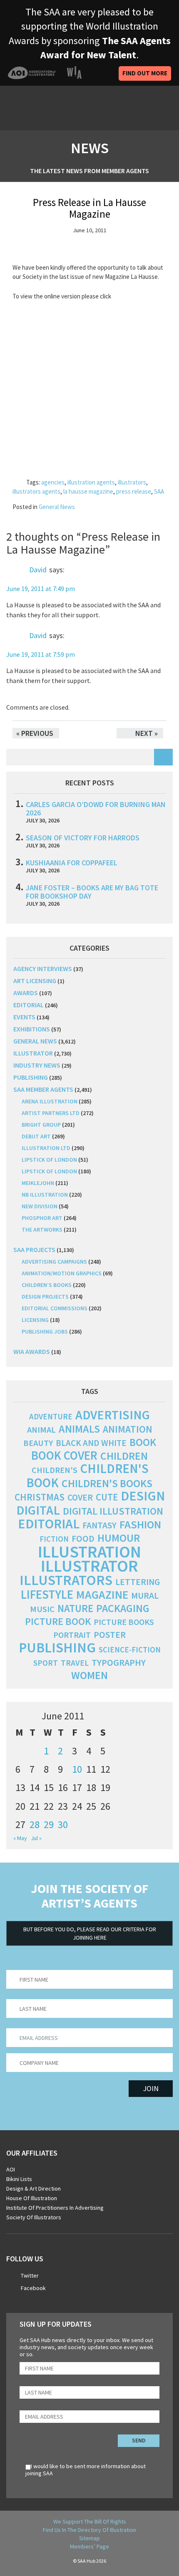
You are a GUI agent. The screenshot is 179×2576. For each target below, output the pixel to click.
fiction (54, 1539)
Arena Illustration (50, 1101)
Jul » (36, 1838)
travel (75, 1663)
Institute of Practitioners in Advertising (55, 2208)
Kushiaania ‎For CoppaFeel (72, 863)
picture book (58, 1621)
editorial (29, 1005)
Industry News (37, 1065)
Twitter (30, 2275)
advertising (113, 1415)
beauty (38, 1443)
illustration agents (91, 482)
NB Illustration (45, 1195)
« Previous (35, 733)
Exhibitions (32, 1029)
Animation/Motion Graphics (62, 1273)
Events (24, 1017)
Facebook (33, 2288)
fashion (140, 1524)
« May (20, 1838)
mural (145, 1596)
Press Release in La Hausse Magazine (89, 208)
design (143, 1496)
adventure (51, 1416)
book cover (64, 1456)
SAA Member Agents (43, 1089)
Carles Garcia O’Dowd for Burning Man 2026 (96, 809)
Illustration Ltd (46, 1148)
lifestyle (47, 1595)
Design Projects (45, 1297)
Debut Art (36, 1136)
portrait (72, 1635)
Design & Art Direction (34, 2188)
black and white (91, 1443)
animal (41, 1430)
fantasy (99, 1525)
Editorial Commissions (55, 1308)
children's (55, 1470)
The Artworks (42, 1230)
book (143, 1442)
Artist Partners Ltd (51, 1113)
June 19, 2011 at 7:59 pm (41, 654)
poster (110, 1635)
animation (128, 1429)
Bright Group (41, 1125)
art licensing (35, 981)
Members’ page (89, 2546)
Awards (26, 993)
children (124, 1456)
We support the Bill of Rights (90, 2521)
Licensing (35, 1320)
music (42, 1609)
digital (38, 1510)
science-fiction (130, 1650)
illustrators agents (36, 491)
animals (79, 1429)
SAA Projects (34, 1249)
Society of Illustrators (34, 2217)
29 (49, 1825)
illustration (89, 1552)
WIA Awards (32, 1351)
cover (80, 1497)
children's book (87, 1476)
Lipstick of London (49, 1160)
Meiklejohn (38, 1183)
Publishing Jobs (45, 1331)
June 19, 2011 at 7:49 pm (41, 589)
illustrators (132, 482)
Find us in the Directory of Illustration (89, 2530)
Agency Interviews (43, 969)
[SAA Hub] (54, 108)
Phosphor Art (42, 1218)
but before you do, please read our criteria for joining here (90, 1933)
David (38, 570)
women (89, 1675)
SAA (159, 491)
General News (57, 507)
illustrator (33, 1053)
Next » (147, 733)
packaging (123, 1608)
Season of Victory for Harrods (83, 838)
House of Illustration (32, 2198)
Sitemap (89, 2538)
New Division (40, 1206)
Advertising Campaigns (54, 1262)
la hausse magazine (88, 491)
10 (77, 1769)
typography (119, 1662)
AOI (11, 2169)
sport (46, 1663)
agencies (53, 482)
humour (119, 1538)
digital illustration (113, 1511)
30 (63, 1825)
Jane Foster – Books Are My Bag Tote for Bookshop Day (92, 892)
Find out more (145, 73)
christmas (40, 1497)
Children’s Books (47, 1285)
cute (107, 1497)
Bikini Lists (19, 2179)
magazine (102, 1595)
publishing (31, 1077)
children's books (107, 1483)
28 (35, 1825)
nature (75, 1608)
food (83, 1539)
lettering (138, 1582)
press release (134, 491)
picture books (124, 1622)
